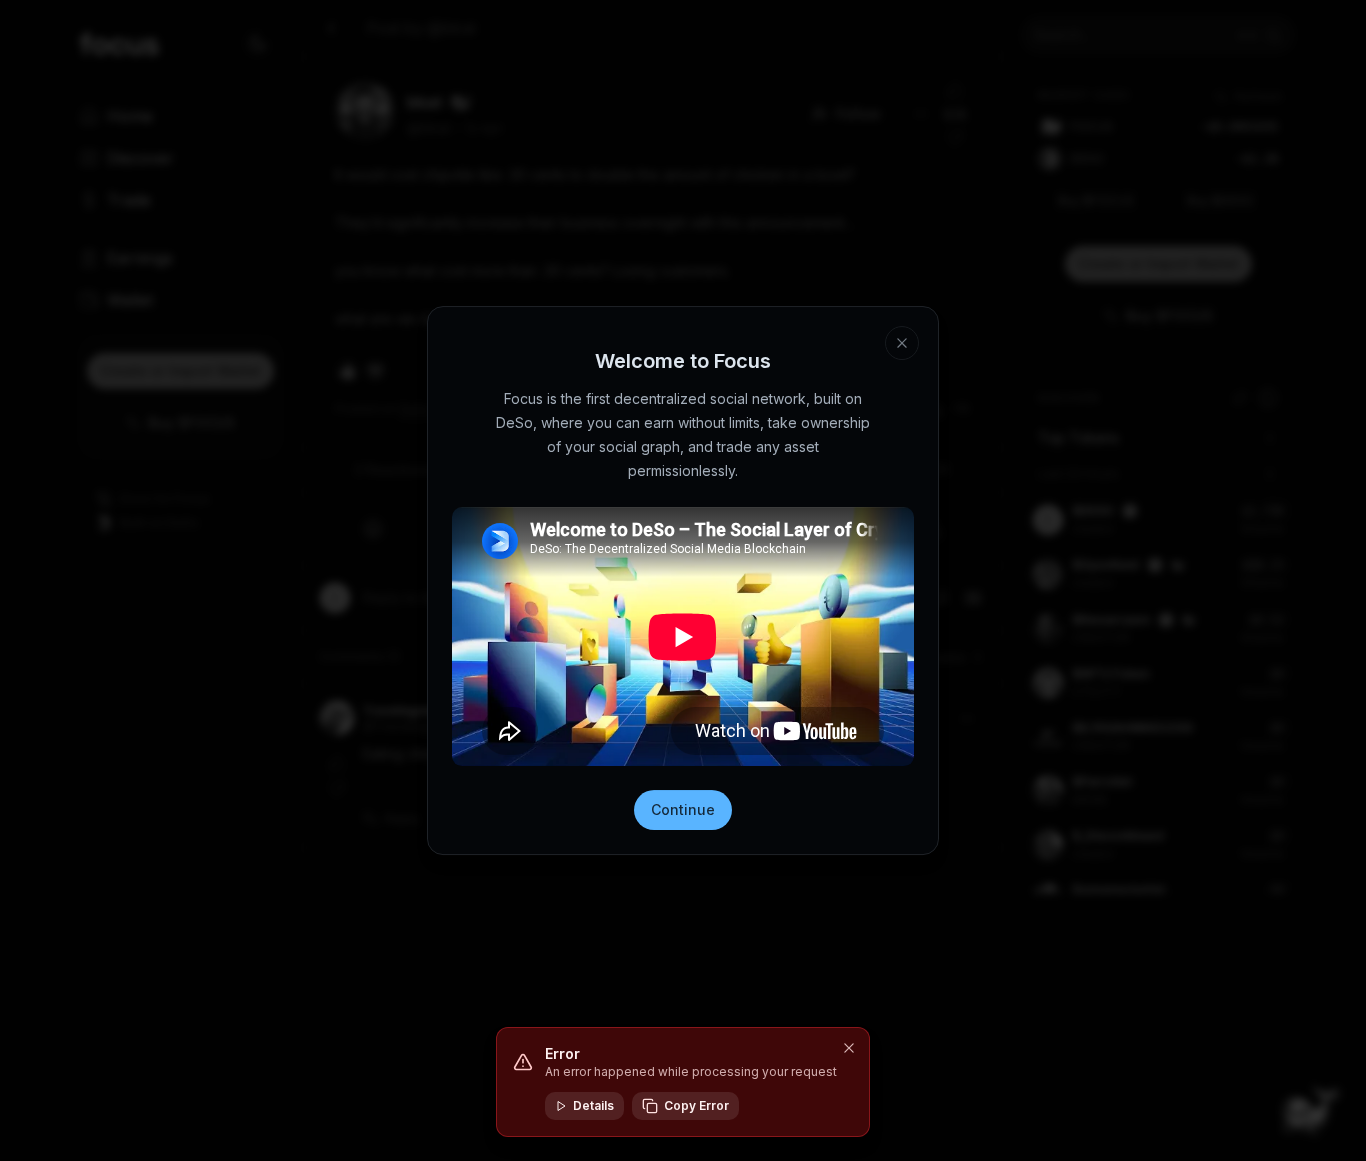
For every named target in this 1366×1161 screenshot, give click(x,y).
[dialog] (683, 1082)
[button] (849, 1048)
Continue (683, 809)
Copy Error (696, 1105)
